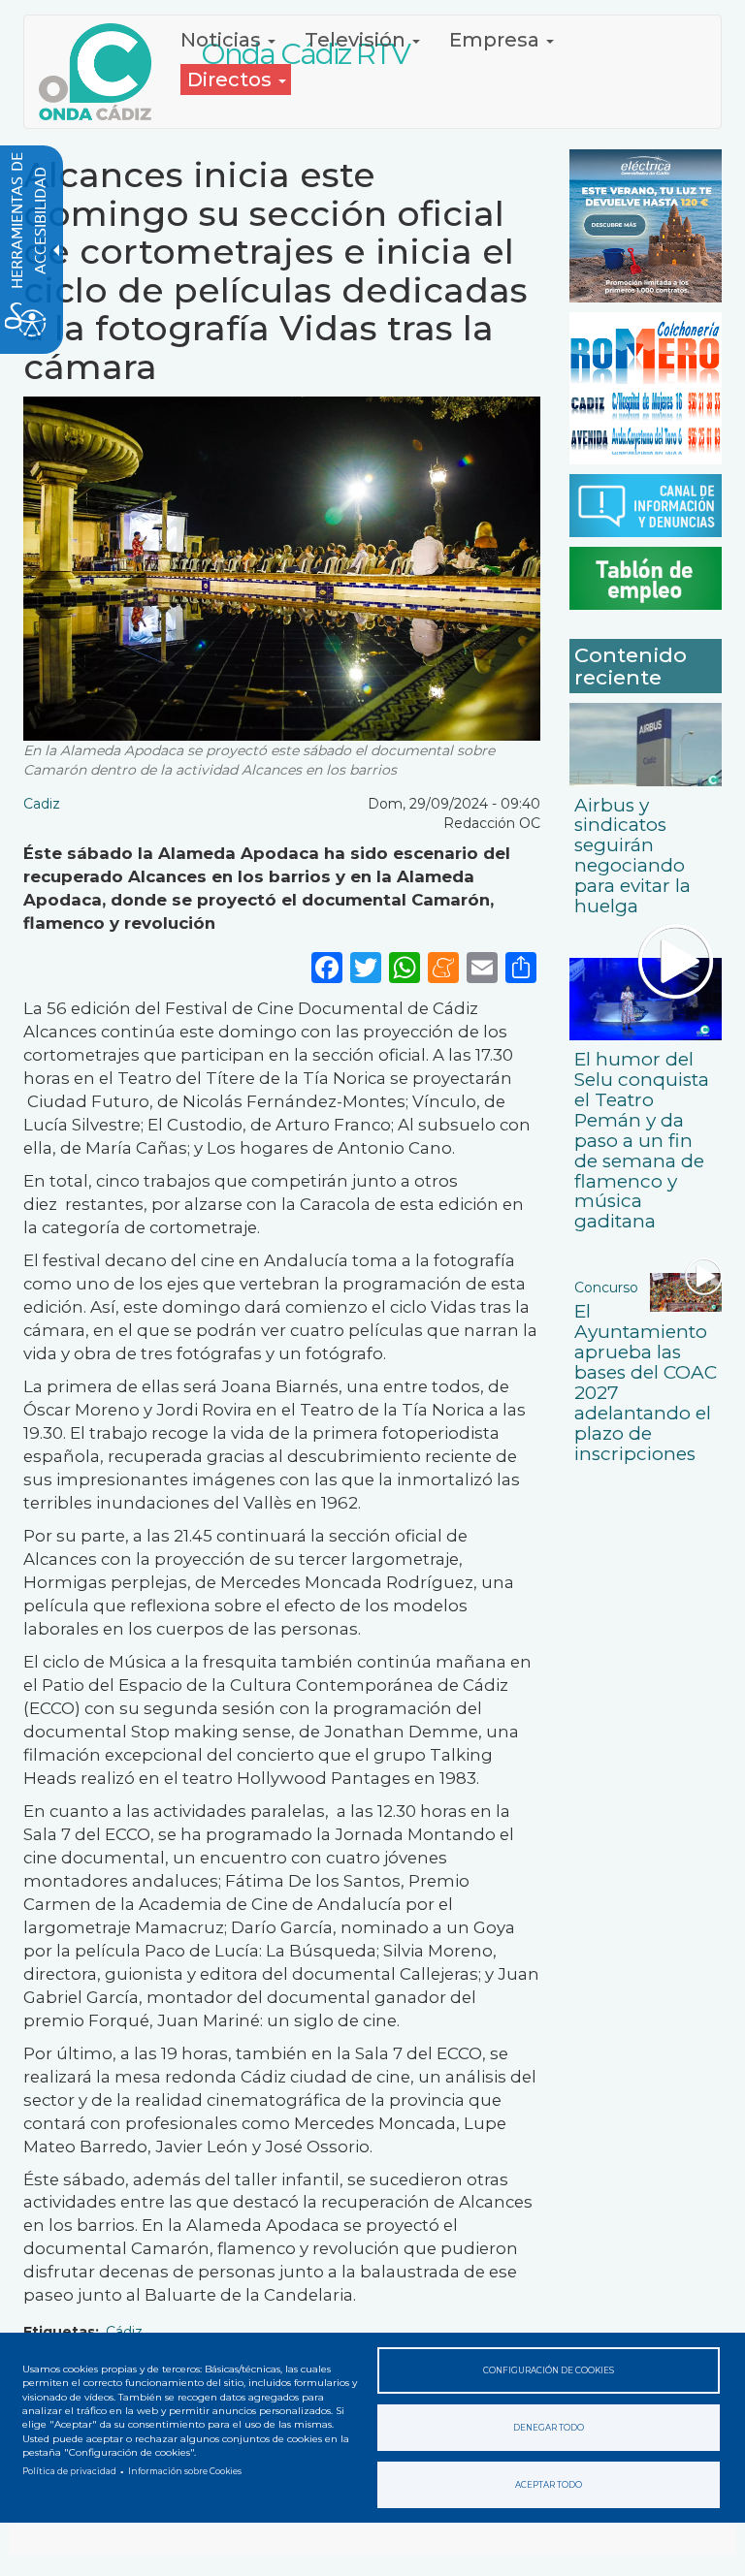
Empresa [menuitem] (497, 40)
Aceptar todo (549, 2485)
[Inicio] (102, 72)
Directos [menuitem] (232, 80)
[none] (521, 967)
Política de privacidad (69, 2471)
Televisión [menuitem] (357, 40)
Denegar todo (549, 2428)
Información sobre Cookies (185, 2471)
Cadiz (42, 804)
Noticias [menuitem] (223, 40)
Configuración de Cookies (549, 2370)
